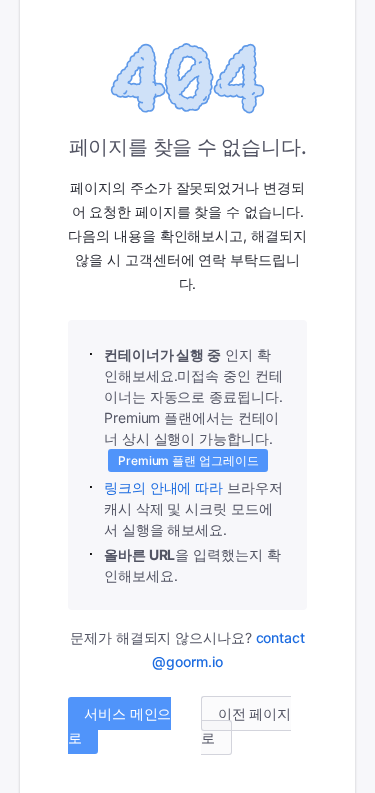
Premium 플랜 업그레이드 (188, 460)
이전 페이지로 (246, 725)
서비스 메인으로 (119, 725)
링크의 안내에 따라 (163, 487)
